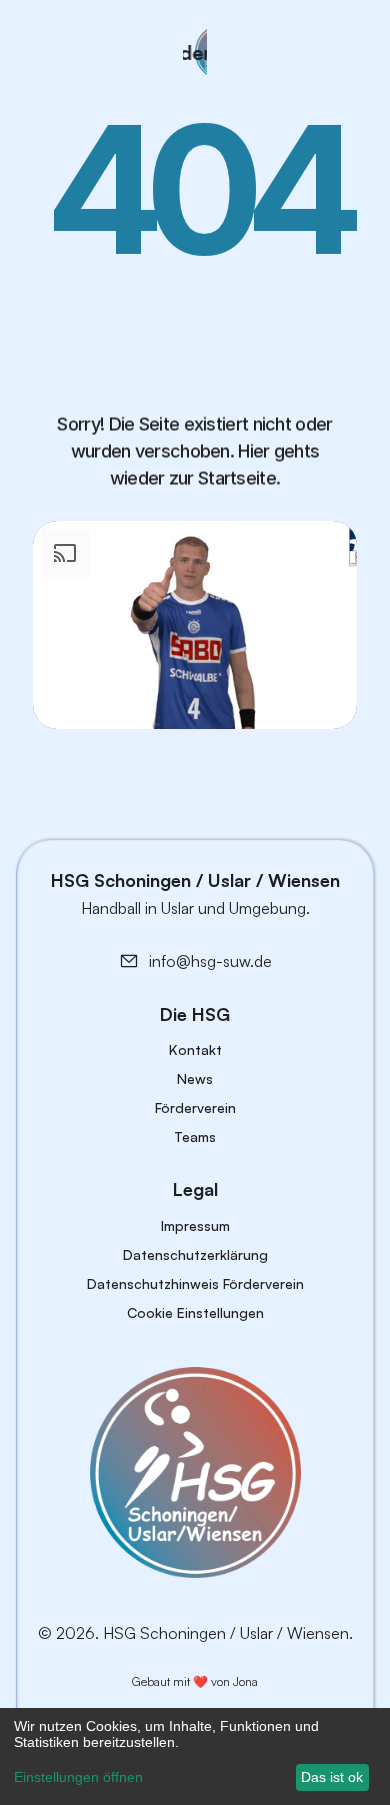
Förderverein (195, 1107)
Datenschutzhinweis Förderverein (195, 1283)
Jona (245, 1681)
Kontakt (195, 1049)
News (195, 1078)
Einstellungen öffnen (78, 1777)
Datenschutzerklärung (195, 1254)
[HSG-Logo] (195, 1472)
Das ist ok (332, 1777)
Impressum (195, 1225)
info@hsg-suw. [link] (201, 961)
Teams (195, 1136)
